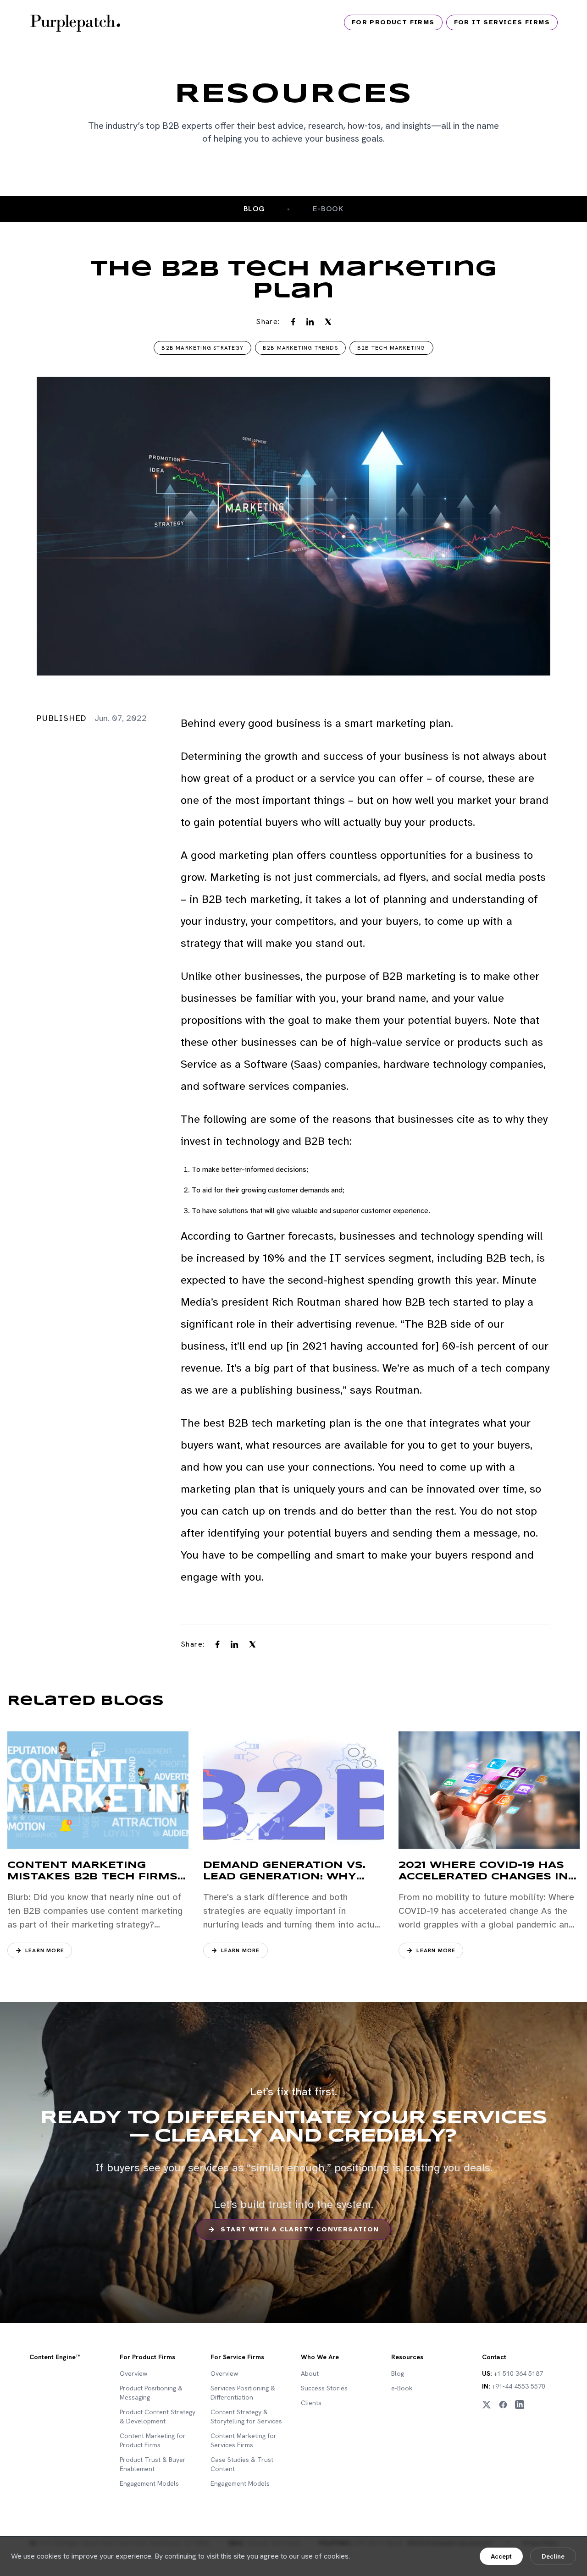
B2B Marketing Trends (300, 348)
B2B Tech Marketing (391, 348)
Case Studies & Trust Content (242, 2464)
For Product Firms (393, 22)
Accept (501, 2556)
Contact (494, 2357)
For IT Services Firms (502, 22)
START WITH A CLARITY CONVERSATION (300, 2229)
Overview (133, 2373)
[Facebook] (503, 2405)
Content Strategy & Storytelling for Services (246, 2417)
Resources (407, 2357)
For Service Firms (237, 2357)
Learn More (45, 1950)
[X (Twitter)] (487, 2405)
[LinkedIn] (520, 2405)
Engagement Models (149, 2483)
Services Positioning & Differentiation (243, 2393)
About (310, 2373)
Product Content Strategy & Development (158, 2417)
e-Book (402, 2388)
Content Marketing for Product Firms (153, 2440)
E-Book (328, 209)
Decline (553, 2556)
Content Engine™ (55, 2357)
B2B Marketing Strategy (202, 348)
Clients (311, 2403)
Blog (254, 209)
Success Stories (324, 2388)
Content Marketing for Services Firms (244, 2440)
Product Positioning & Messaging (151, 2393)
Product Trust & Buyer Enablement (153, 2464)
